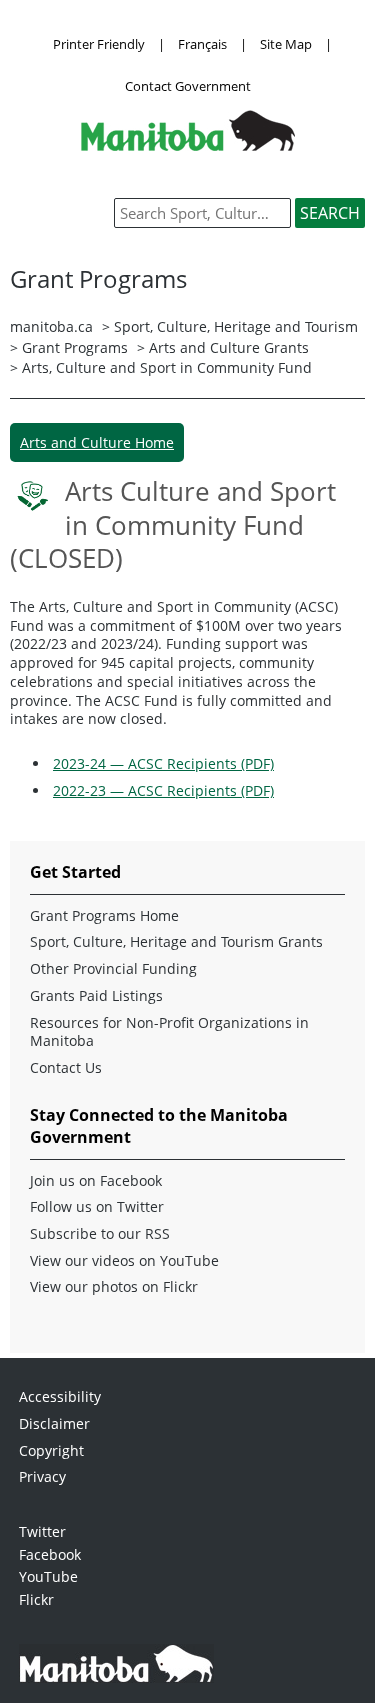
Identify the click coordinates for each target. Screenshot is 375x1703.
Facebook (50, 1554)
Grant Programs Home (104, 916)
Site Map (286, 44)
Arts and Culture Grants (229, 347)
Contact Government (188, 86)
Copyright (51, 1450)
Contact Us (66, 1068)
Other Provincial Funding (113, 969)
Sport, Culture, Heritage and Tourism (236, 326)
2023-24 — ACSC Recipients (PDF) (163, 763)
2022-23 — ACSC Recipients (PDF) (163, 790)
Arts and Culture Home (97, 442)
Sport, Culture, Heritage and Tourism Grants (176, 942)
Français (202, 44)
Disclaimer (54, 1423)
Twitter (42, 1531)
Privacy (42, 1476)
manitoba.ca (51, 326)
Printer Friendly (99, 44)
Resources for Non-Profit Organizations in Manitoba (169, 1032)
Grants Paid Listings (96, 996)
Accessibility (60, 1396)
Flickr (36, 1599)
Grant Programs (75, 347)
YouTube (48, 1576)
